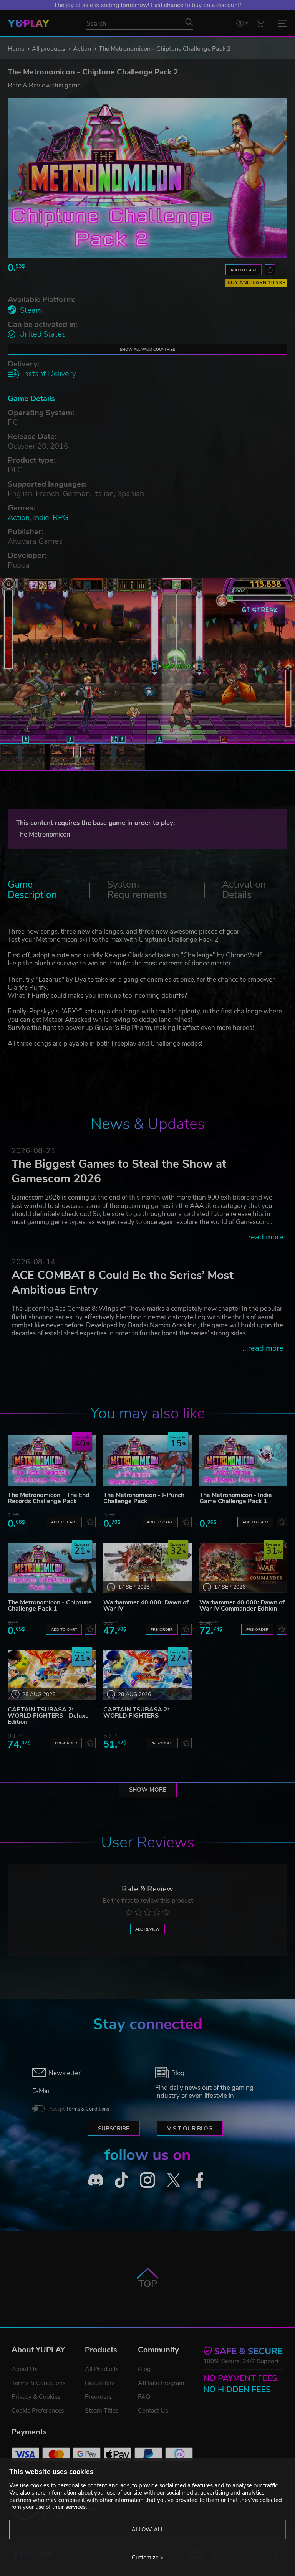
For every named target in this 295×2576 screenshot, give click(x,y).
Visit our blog (190, 2129)
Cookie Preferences (38, 2411)
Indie (41, 517)
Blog (144, 2369)
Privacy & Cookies (36, 2397)
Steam (31, 310)
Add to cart (244, 270)
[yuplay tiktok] (122, 2180)
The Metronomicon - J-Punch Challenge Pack (144, 1498)
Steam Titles (102, 2411)
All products (49, 49)
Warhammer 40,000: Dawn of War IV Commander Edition (242, 1606)
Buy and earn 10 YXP (257, 283)
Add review (147, 1929)
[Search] (189, 22)
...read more (263, 1237)
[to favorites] (270, 270)
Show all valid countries (147, 349)
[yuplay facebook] (199, 2180)
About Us (25, 2369)
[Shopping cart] (260, 23)
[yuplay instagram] (147, 2180)
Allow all (148, 2530)
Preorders (98, 2397)
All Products (102, 2369)
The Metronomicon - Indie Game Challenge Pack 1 (236, 1498)
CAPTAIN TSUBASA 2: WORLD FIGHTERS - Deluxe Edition (48, 1716)
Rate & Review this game (44, 85)
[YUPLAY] (29, 23)
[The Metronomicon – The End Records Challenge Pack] (52, 1460)
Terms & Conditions (88, 2109)
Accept (79, 2109)
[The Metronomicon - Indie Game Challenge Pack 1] (243, 1460)
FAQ (144, 2397)
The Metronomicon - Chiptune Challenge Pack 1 (50, 1606)
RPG (60, 517)
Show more (148, 1790)
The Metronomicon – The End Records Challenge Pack (49, 1498)
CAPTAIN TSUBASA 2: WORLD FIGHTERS (136, 1713)
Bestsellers (100, 2383)
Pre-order (162, 1630)
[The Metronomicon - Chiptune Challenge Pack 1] (52, 1568)
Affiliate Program (161, 2383)
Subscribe (114, 2129)
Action (82, 49)
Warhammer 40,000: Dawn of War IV (146, 1606)
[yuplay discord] (96, 2180)
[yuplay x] (174, 2180)
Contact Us (153, 2411)
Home (16, 49)
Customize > (148, 2558)
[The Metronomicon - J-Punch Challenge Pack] (147, 1460)
